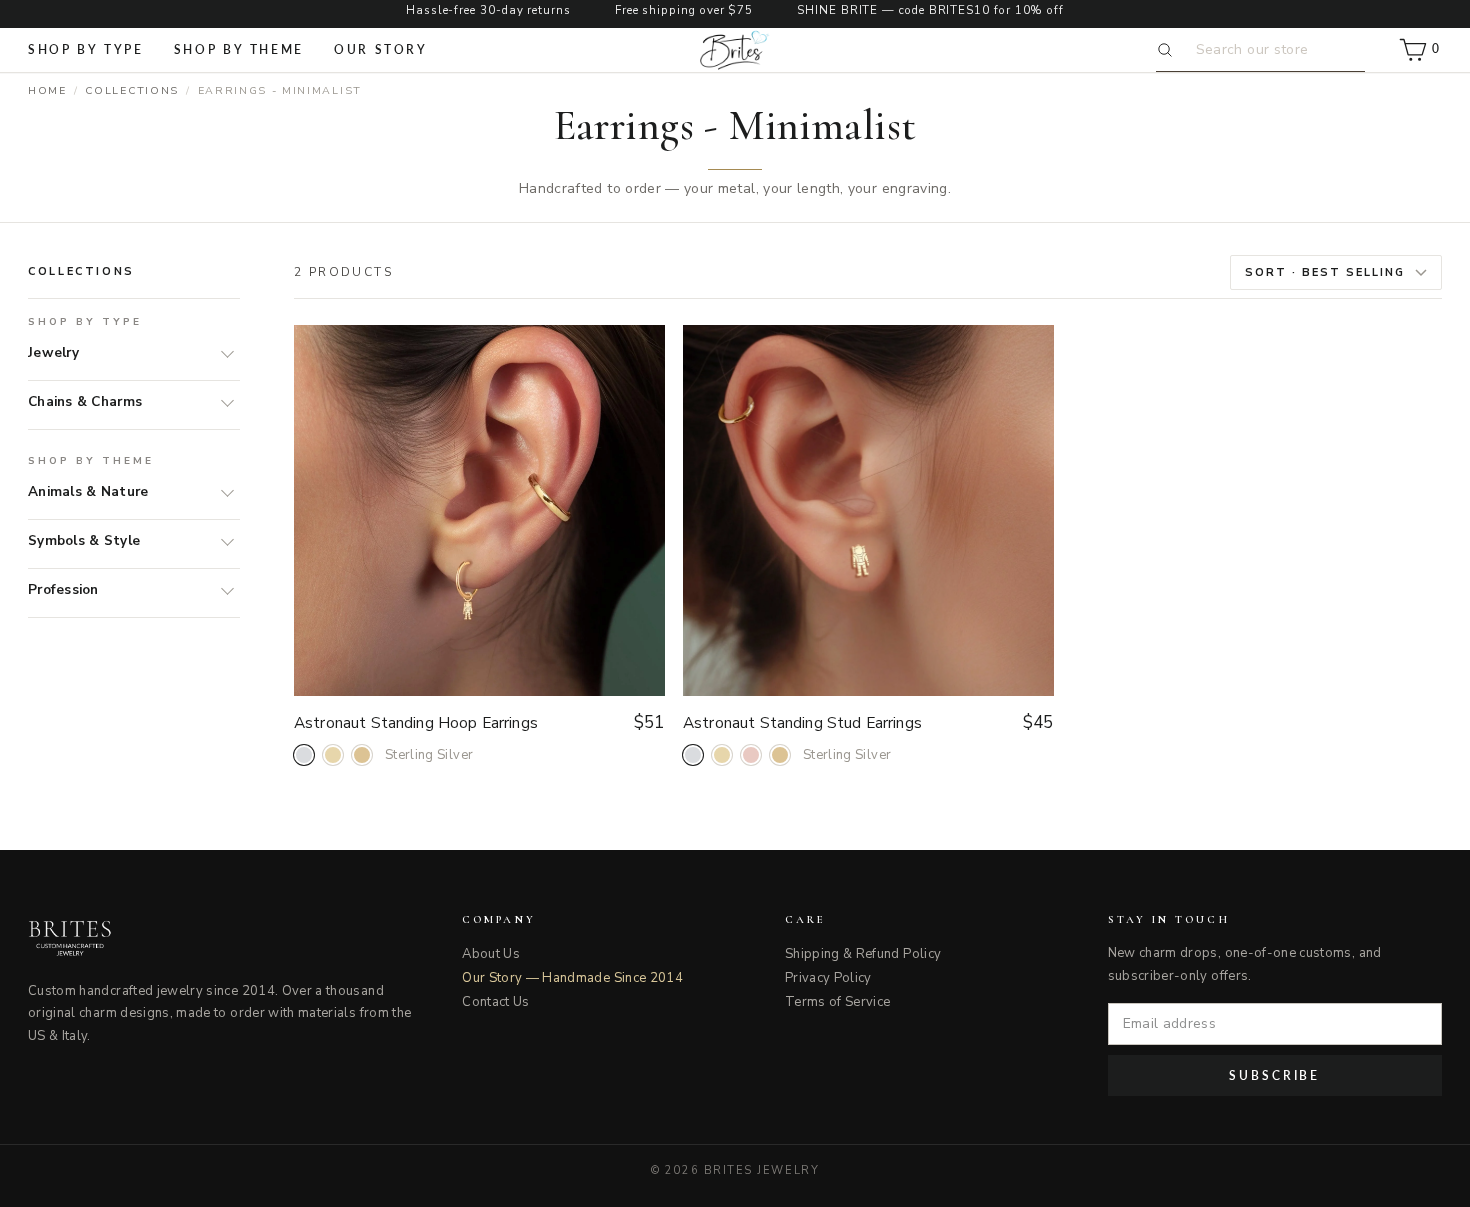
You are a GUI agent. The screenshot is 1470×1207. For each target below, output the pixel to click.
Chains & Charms (85, 401)
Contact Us (496, 1002)
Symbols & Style (84, 540)
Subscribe (1274, 1075)
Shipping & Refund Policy (863, 954)
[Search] (1169, 50)
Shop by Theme (239, 49)
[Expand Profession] (223, 590)
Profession (63, 589)
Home (47, 90)
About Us (491, 954)
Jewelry (53, 352)
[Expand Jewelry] (223, 353)
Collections (131, 90)
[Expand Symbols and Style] (223, 541)
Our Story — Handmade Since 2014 (572, 978)
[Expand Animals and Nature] (223, 492)
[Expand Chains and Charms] (223, 402)
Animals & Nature (88, 491)
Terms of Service (838, 1002)
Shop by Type (86, 49)
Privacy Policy (828, 978)
